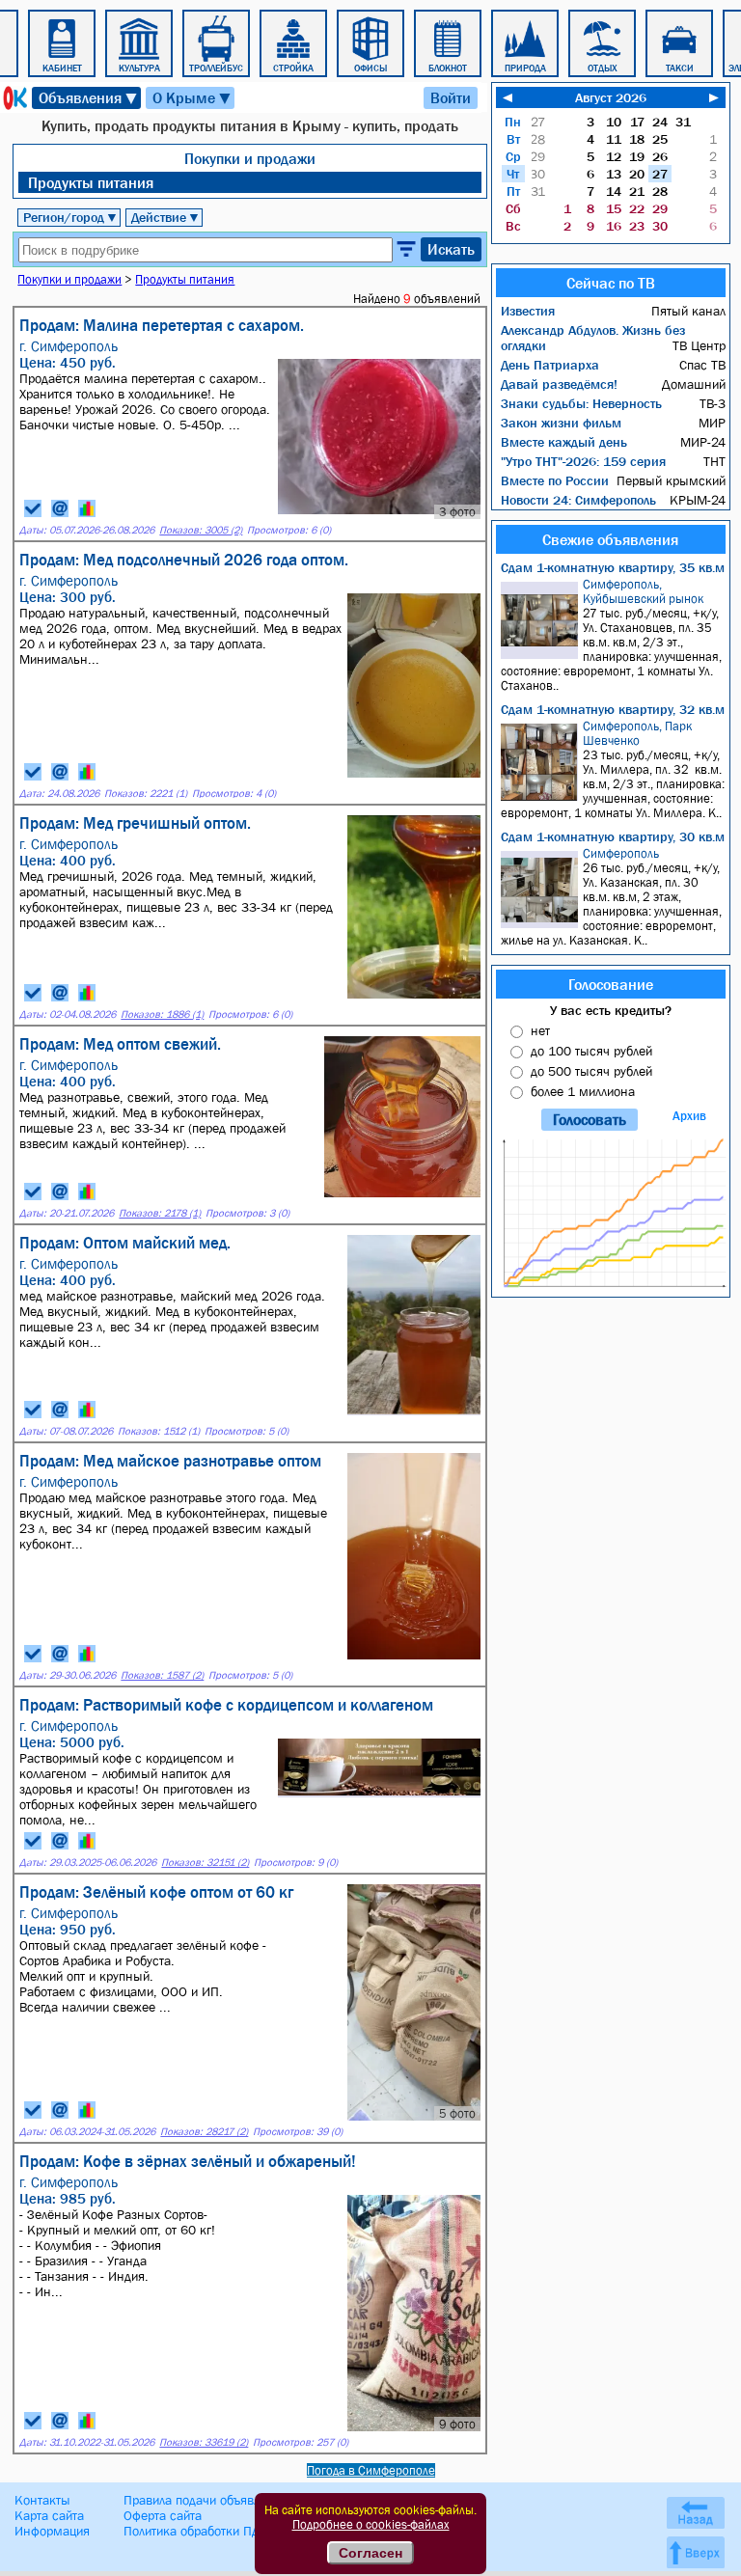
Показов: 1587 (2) (162, 1675)
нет (540, 1030)
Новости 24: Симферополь (578, 500)
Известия (528, 311)
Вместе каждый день (564, 442)
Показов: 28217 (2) (204, 2132)
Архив (689, 1116)
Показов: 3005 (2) (201, 530)
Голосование (611, 984)
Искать (451, 249)
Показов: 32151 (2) (205, 1863)
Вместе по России (555, 480)
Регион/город (70, 217)
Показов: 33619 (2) (204, 2442)
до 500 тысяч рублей (591, 1071)
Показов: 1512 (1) (159, 1431)
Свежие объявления (610, 539)
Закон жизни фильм (561, 423)
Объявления (89, 98)
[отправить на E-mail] (60, 508)
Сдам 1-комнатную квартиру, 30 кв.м (613, 836)
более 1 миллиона (583, 1091)
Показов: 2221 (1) (146, 794)
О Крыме (192, 98)
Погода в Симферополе (371, 2470)
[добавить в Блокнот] (33, 508)
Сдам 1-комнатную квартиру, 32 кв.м (613, 709)
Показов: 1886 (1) (162, 1014)
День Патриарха (550, 365)
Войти (451, 97)
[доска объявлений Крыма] (14, 98)
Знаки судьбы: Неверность (581, 403)
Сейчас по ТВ (611, 283)
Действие (165, 217)
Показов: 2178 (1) (160, 1213)
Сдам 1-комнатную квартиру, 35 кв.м (613, 567)
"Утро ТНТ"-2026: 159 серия (583, 461)
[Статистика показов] (87, 508)
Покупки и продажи (250, 158)
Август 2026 (611, 97)
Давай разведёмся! (559, 384)
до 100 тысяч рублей (591, 1051)
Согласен (370, 2553)
